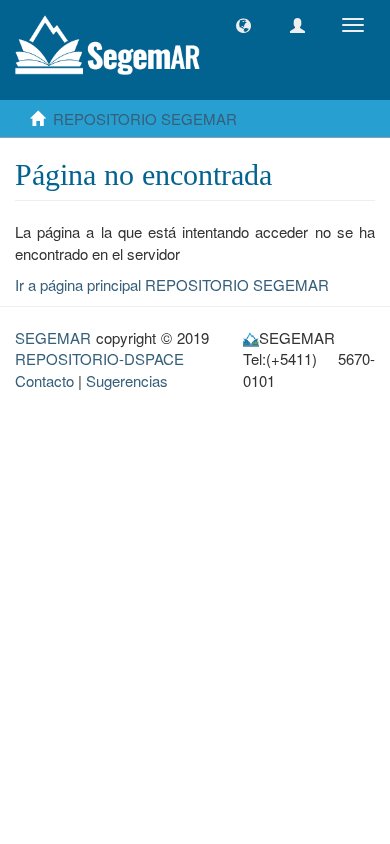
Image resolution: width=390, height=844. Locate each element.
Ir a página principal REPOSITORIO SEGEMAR (172, 284)
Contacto (44, 380)
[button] (243, 25)
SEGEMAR (53, 337)
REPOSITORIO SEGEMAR (145, 118)
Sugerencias (127, 380)
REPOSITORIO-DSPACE (99, 358)
